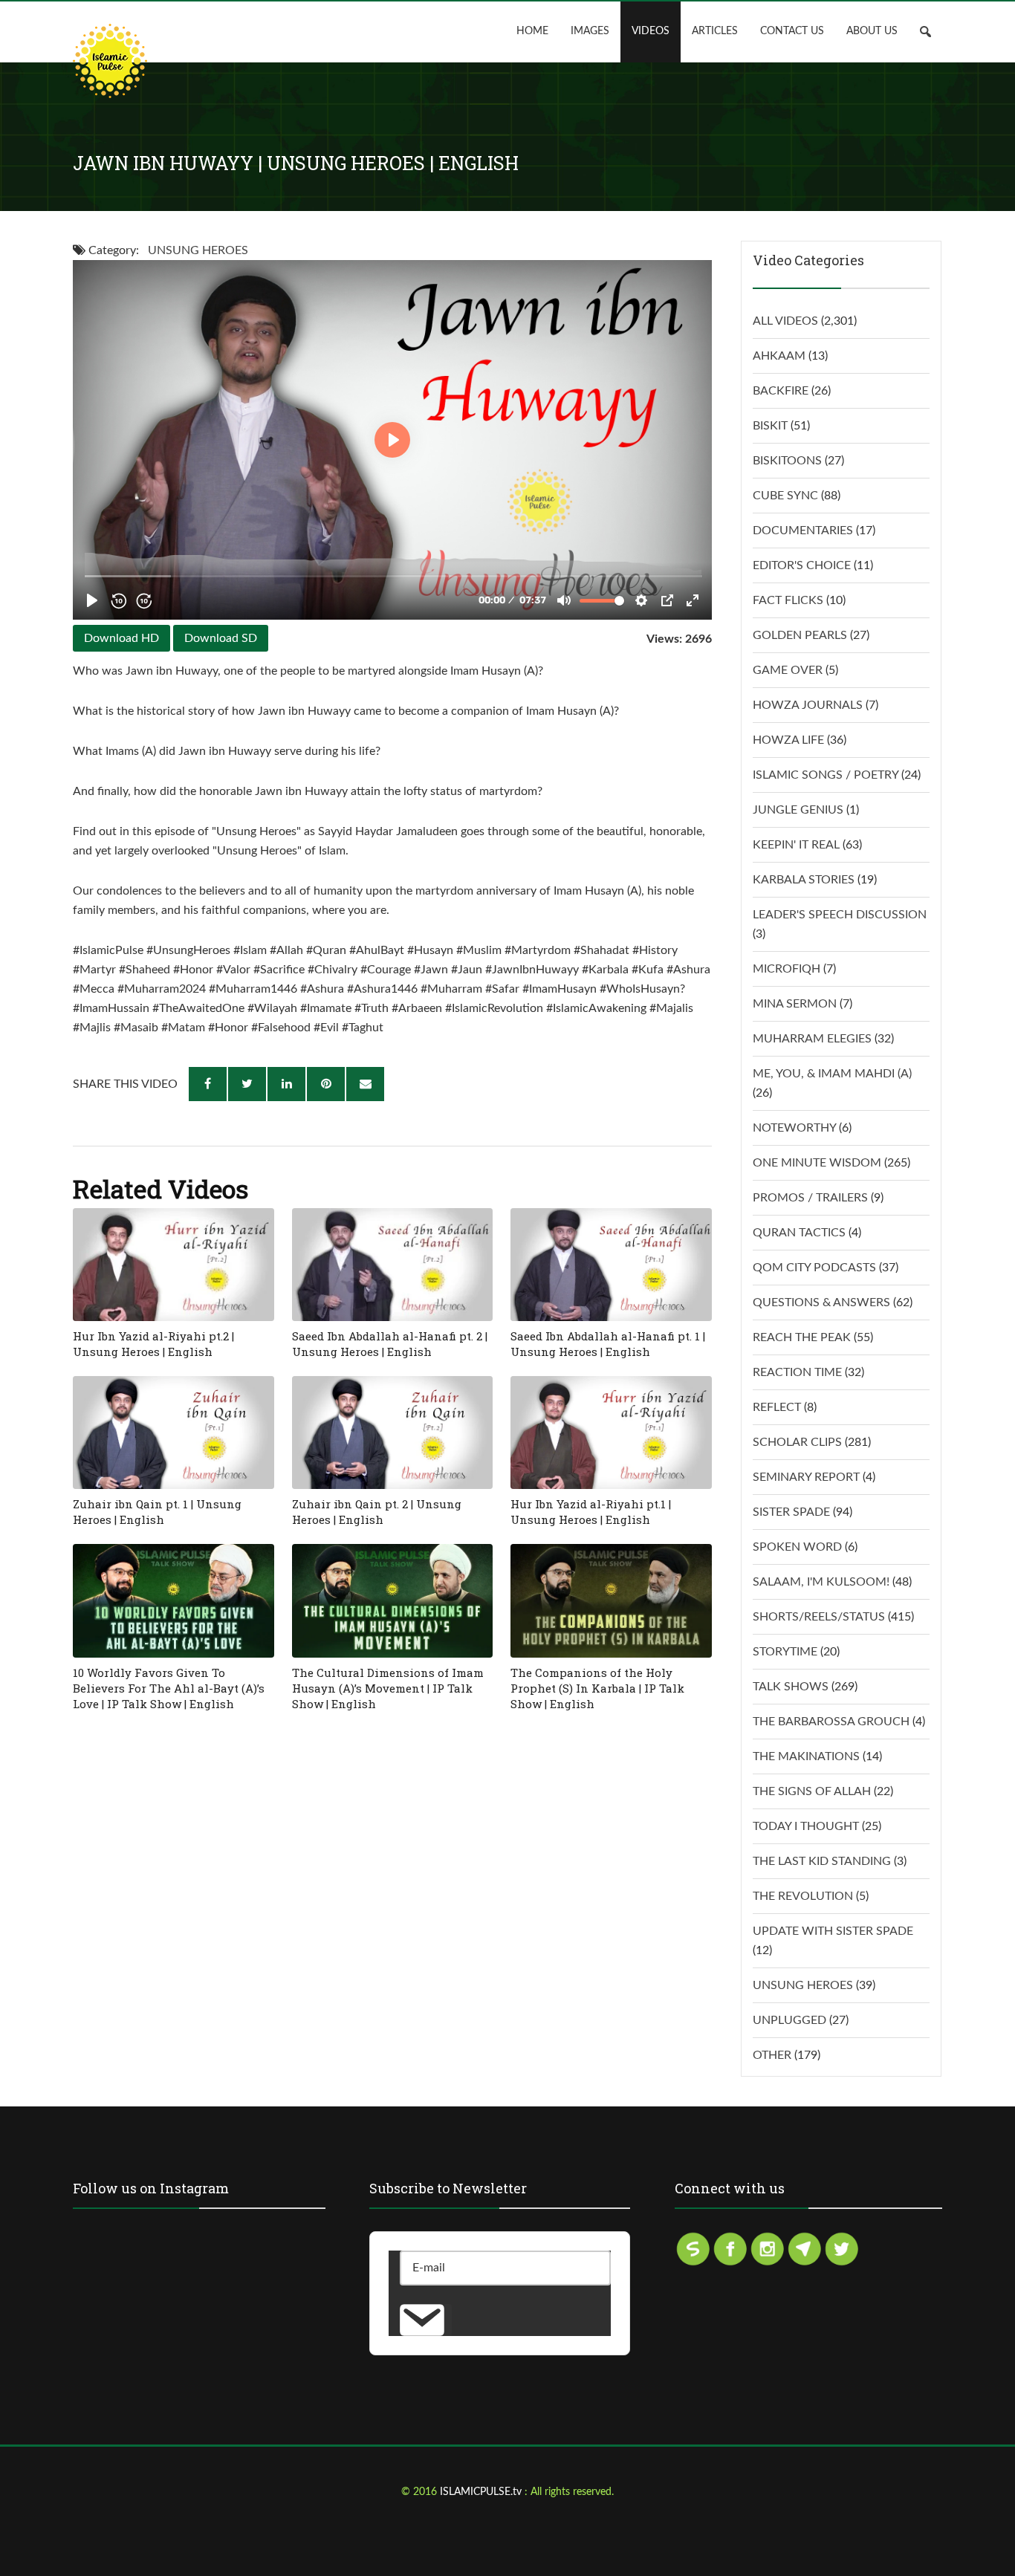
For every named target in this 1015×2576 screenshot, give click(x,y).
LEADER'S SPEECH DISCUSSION (840, 915)
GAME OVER (788, 670)
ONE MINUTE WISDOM (817, 1163)
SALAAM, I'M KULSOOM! (821, 1582)
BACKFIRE (781, 391)
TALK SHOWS (791, 1687)
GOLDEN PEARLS (800, 635)
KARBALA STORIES (804, 880)
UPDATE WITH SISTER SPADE (833, 1931)
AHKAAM (779, 356)
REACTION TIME (797, 1372)
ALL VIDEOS (785, 321)
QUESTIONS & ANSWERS (821, 1302)
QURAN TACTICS (799, 1233)
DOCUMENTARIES (803, 531)
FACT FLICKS (788, 600)
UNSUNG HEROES (198, 250)
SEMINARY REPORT (806, 1477)
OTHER (772, 2055)
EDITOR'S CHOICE (802, 565)
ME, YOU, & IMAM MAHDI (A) (832, 1074)
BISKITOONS (787, 461)
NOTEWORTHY (794, 1128)
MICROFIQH (787, 969)
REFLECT (777, 1407)
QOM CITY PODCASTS (814, 1268)
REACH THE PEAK (802, 1337)
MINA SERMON (795, 1004)
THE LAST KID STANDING (822, 1861)
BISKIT (770, 426)
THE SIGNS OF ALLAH (812, 1791)
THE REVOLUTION (803, 1896)
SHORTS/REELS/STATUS (819, 1617)
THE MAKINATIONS (806, 1756)
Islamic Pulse (110, 61)
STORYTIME (785, 1652)
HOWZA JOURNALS (808, 705)
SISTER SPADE (791, 1512)
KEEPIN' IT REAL (796, 845)
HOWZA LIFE (788, 740)
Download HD (121, 638)
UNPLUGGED (789, 2020)
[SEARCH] (931, 32)
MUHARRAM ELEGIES (812, 1039)
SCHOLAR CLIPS (797, 1442)
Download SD (221, 638)
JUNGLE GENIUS (798, 810)
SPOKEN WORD (797, 1547)
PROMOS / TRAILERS (810, 1198)
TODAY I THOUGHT (806, 1826)
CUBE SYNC (785, 496)
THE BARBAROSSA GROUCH (831, 1722)
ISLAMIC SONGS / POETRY (826, 775)
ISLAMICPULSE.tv (482, 2492)
